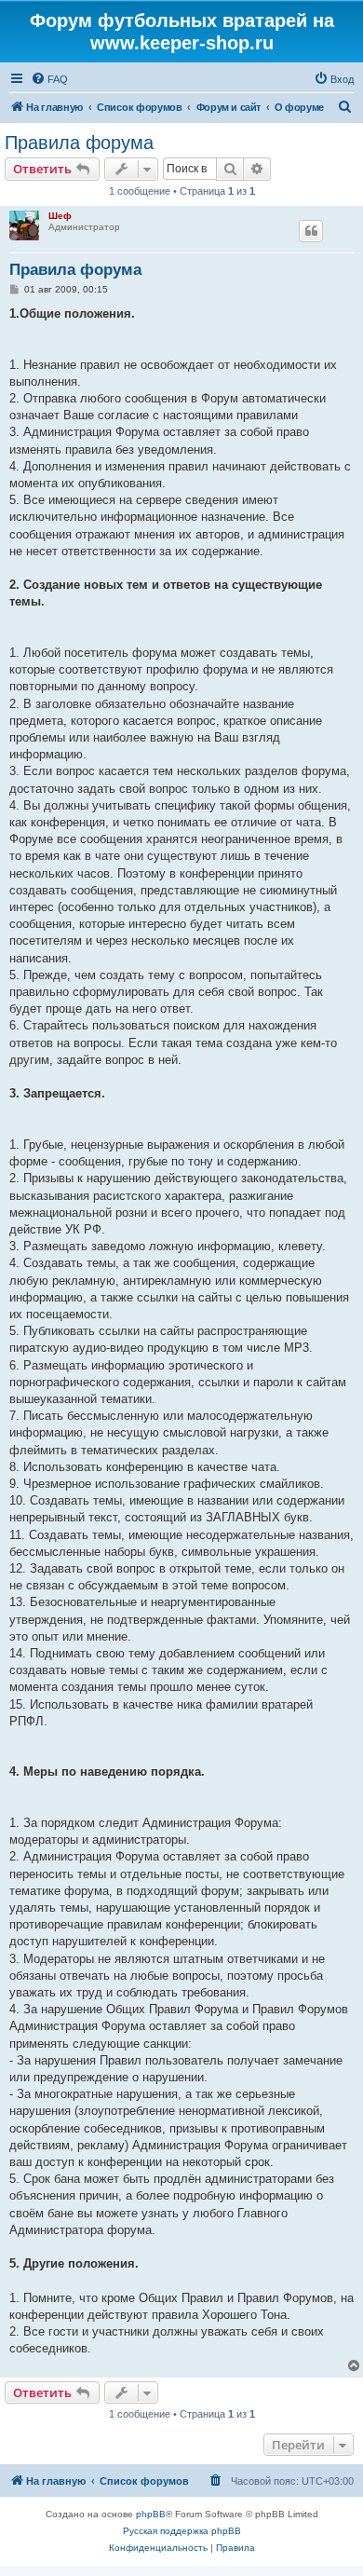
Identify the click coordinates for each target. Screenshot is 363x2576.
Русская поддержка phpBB (182, 2531)
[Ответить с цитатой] (311, 231)
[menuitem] (49, 79)
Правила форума (79, 143)
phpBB (151, 2514)
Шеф (60, 216)
